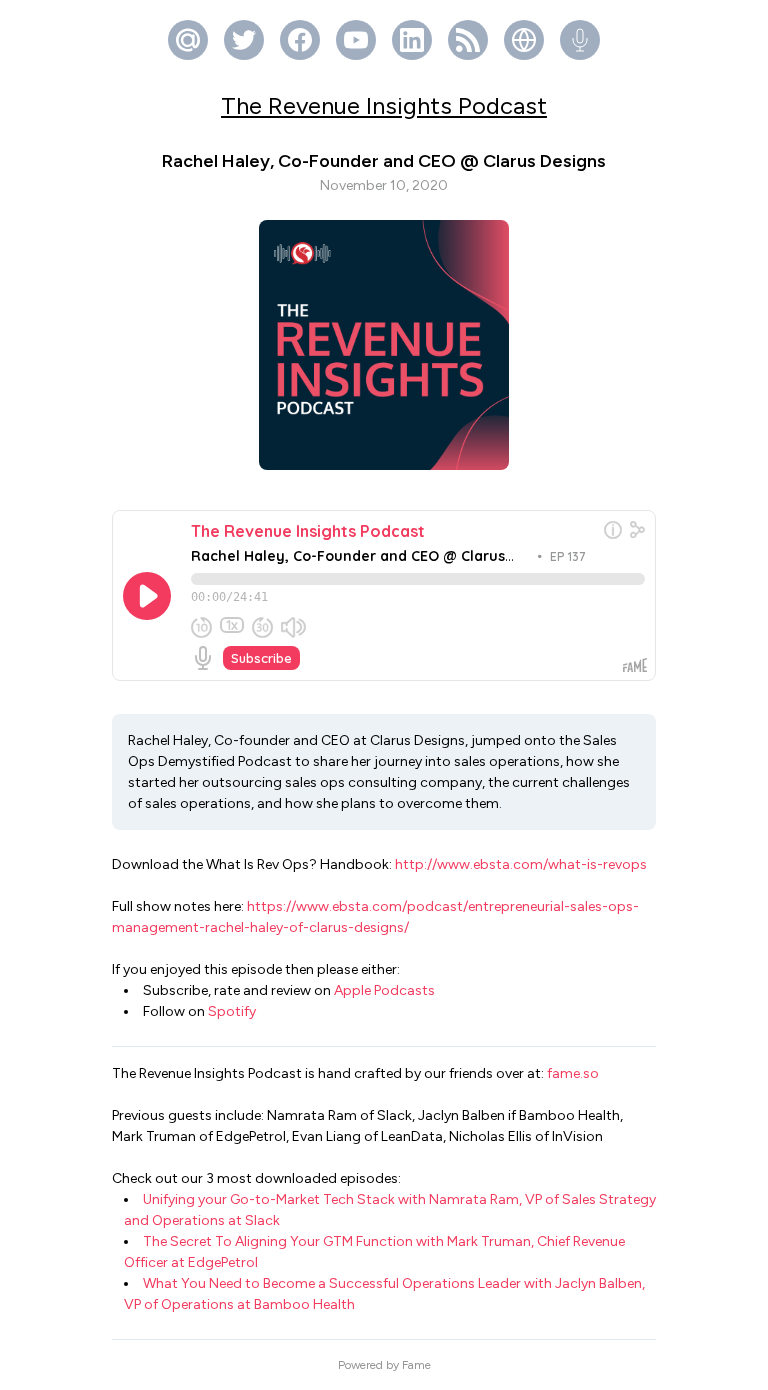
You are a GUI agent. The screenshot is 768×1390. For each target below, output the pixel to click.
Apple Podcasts (384, 990)
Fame (416, 1365)
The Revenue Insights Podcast (384, 105)
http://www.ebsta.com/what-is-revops (521, 864)
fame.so (573, 1073)
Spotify (232, 1011)
